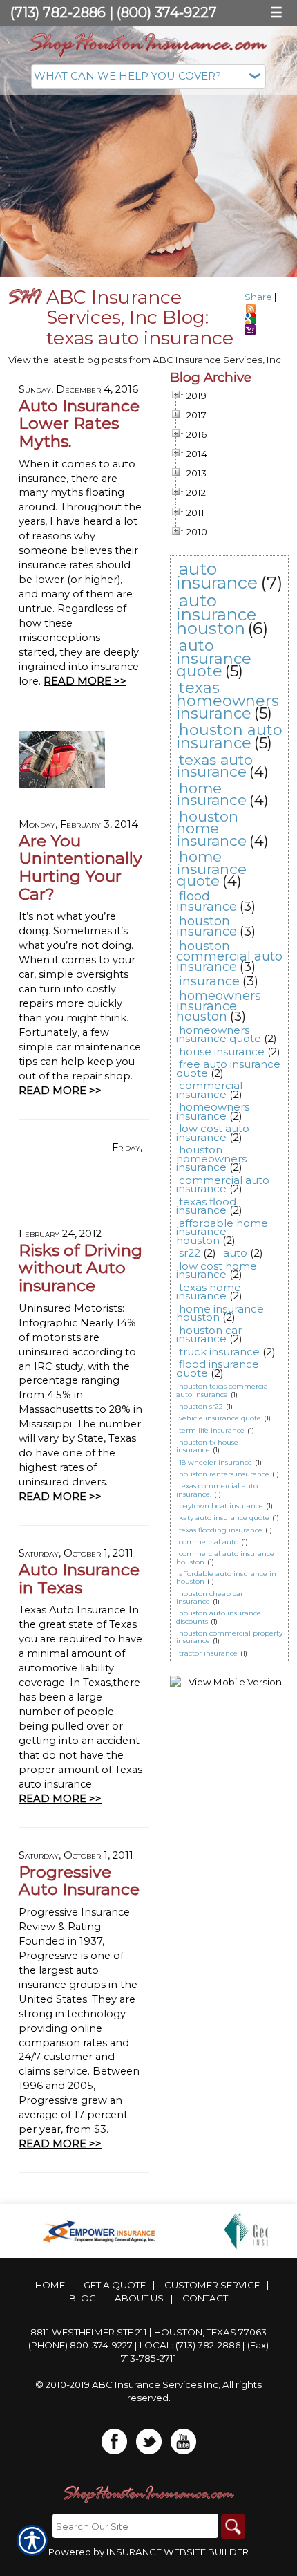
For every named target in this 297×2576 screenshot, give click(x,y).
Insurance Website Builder (178, 2552)
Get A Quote (115, 2285)
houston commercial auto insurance (229, 956)
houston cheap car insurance (210, 1597)
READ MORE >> (85, 681)
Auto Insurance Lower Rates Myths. (79, 423)
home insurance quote (211, 869)
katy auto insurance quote (224, 1518)
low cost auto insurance (213, 1133)
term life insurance (212, 1430)
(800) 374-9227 (167, 12)
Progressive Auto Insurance (79, 1881)
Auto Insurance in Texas (79, 1578)
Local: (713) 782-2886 (190, 2345)
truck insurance (219, 1352)
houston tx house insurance (207, 1446)
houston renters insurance (224, 1474)
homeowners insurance (213, 1111)
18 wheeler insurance (215, 1462)
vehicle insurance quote (220, 1418)
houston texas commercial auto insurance (223, 1390)
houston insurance (207, 926)
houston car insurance (209, 1335)
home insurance (211, 794)
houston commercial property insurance (229, 1637)
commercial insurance (209, 1090)
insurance (209, 981)
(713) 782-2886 (58, 12)
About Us (139, 2298)
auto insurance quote (214, 658)
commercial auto (209, 1542)
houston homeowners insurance (211, 1158)
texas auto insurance (214, 766)
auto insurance (217, 576)
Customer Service (212, 2285)
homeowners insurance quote (219, 1035)
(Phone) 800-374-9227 (80, 2345)
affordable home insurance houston (222, 1232)
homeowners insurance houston (219, 1006)
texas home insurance (209, 1292)
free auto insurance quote (228, 1068)
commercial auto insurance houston (225, 1557)
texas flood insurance (206, 1206)
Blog (83, 2298)
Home (50, 2285)
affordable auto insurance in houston (226, 1577)
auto (235, 1253)
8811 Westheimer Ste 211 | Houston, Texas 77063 (148, 2332)
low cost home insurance (217, 1270)
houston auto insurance (229, 736)
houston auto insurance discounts (219, 1617)
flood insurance (207, 901)
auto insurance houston (216, 614)
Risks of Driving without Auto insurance (80, 1268)
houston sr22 (201, 1406)
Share (258, 297)
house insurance (222, 1051)
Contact (205, 2298)
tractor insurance (208, 1653)
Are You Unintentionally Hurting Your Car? (80, 867)
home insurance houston (220, 1313)
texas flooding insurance (221, 1530)
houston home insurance (211, 828)
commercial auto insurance (223, 1185)
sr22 (190, 1253)
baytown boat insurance (221, 1506)
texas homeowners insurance (228, 701)
